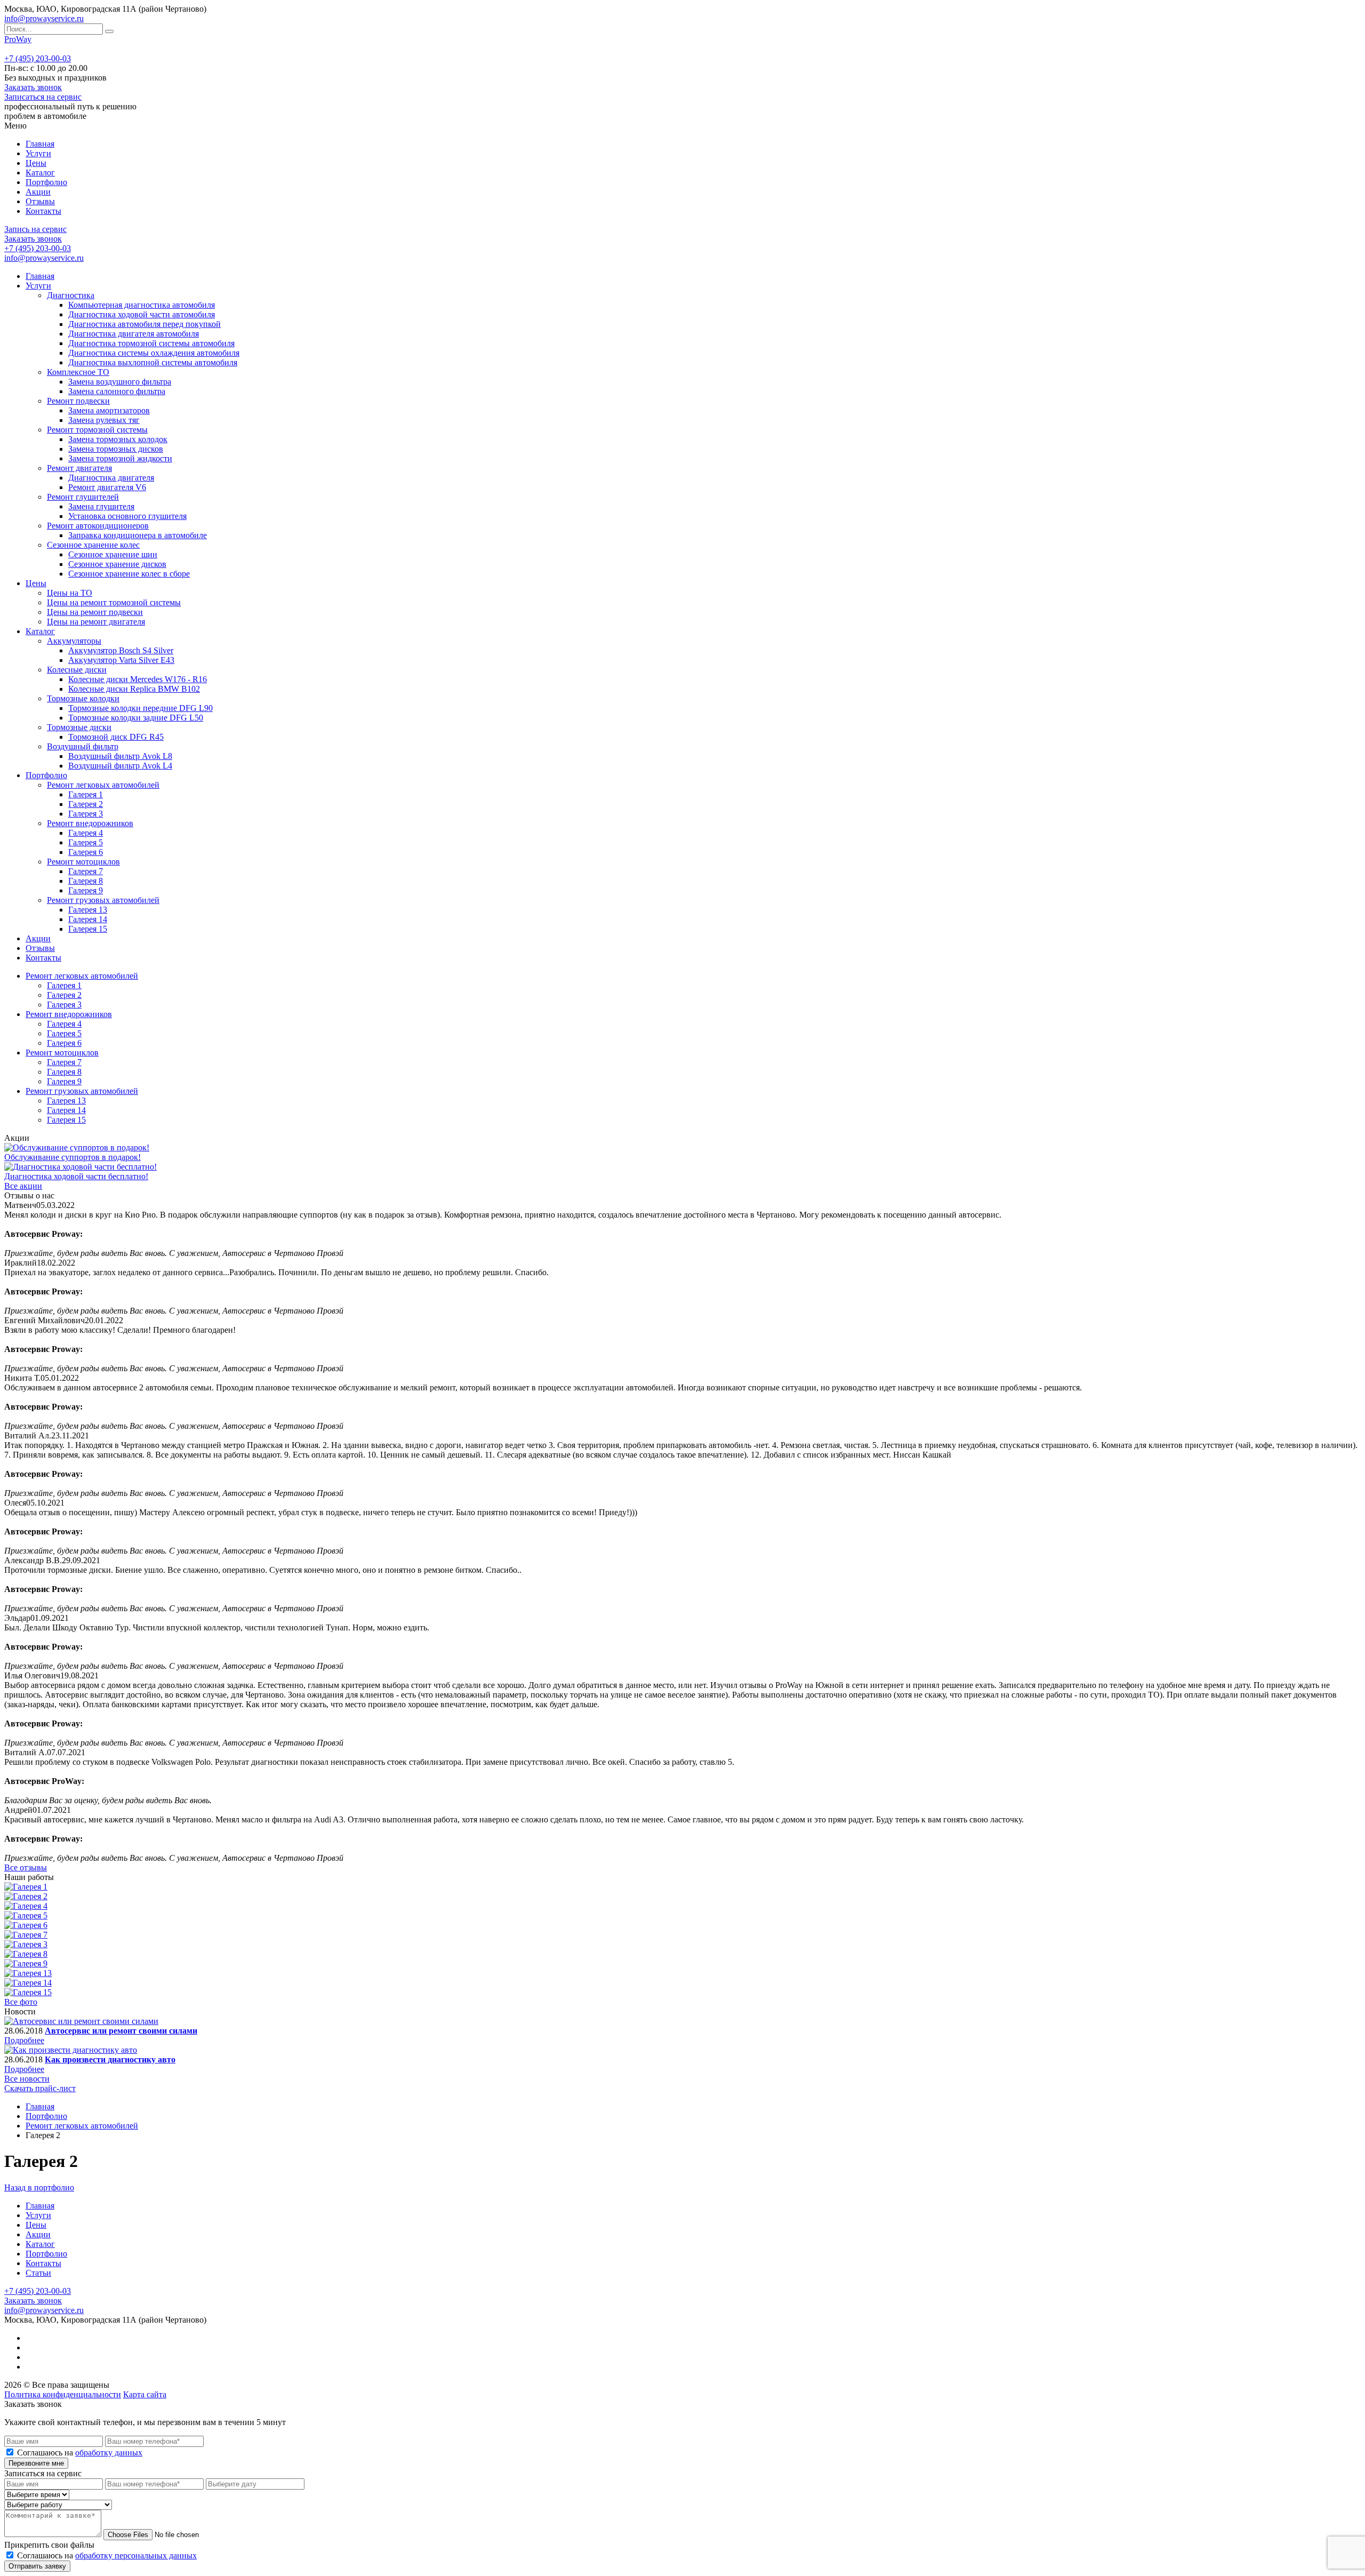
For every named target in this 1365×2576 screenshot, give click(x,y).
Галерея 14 (88, 919)
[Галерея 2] (26, 1896)
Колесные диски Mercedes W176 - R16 (138, 679)
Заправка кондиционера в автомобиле (138, 535)
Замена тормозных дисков (116, 449)
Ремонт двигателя (79, 468)
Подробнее (24, 2040)
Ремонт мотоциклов (83, 862)
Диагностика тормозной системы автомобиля (151, 343)
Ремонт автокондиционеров (98, 526)
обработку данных (109, 2453)
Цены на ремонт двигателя (96, 622)
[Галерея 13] (28, 1973)
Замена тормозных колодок (118, 439)
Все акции (23, 1186)
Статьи (38, 2273)
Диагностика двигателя (111, 478)
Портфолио (46, 182)
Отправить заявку (37, 2566)
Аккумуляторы (74, 641)
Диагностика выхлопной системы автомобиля (153, 362)
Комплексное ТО (78, 372)
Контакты (43, 211)
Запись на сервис (35, 229)
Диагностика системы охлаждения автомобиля (154, 353)
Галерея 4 (86, 833)
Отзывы (40, 201)
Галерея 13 (88, 910)
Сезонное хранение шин (113, 554)
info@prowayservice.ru (44, 18)
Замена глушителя (101, 506)
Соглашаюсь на (80, 2453)
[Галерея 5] (26, 1915)
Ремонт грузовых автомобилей (103, 900)
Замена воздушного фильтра (120, 382)
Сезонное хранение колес (93, 545)
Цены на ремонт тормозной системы (114, 602)
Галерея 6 (86, 852)
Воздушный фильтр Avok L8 (120, 756)
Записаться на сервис (43, 97)
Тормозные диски (79, 727)
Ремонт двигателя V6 (107, 487)
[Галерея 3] (26, 1944)
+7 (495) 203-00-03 (38, 58)
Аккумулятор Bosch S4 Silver (121, 650)
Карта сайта (145, 2394)
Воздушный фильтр (83, 746)
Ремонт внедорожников (90, 823)
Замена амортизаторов (109, 410)
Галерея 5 (86, 842)
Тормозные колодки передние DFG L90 (140, 708)
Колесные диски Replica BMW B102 (134, 689)
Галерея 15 (88, 929)
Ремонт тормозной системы (97, 430)
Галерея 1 (86, 794)
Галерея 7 (86, 871)
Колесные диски (77, 670)
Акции (38, 192)
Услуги (38, 153)
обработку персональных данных (136, 2555)
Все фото (21, 2002)
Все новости (27, 2079)
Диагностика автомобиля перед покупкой (144, 324)
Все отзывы (26, 1867)
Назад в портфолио (39, 2187)
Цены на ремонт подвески (95, 612)
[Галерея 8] (26, 1954)
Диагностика (71, 295)
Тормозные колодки (83, 698)
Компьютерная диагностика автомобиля (142, 305)
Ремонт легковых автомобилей (103, 785)
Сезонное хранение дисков (117, 564)
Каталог (40, 173)
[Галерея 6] (26, 1925)
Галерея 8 (86, 881)
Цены (36, 163)
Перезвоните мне (36, 2463)
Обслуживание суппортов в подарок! (73, 1157)
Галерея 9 (86, 890)
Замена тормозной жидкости (120, 458)
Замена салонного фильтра (117, 391)
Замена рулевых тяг (104, 420)
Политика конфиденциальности (63, 2394)
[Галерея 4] (26, 1906)
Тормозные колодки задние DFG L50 (136, 718)
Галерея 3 (86, 814)
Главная (40, 144)
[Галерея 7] (26, 1935)
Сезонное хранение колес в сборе (129, 574)
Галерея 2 (86, 804)
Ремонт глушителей (83, 497)
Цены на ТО (70, 593)
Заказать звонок (33, 87)
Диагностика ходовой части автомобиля (142, 314)
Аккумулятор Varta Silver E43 (121, 660)
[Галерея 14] (28, 1983)
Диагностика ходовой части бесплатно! (76, 1176)
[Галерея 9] (26, 1963)
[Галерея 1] (26, 1887)
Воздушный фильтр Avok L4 (120, 766)
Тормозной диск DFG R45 (116, 737)
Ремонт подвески (78, 401)
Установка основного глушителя (127, 516)
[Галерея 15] (28, 1992)
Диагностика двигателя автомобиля (134, 334)
